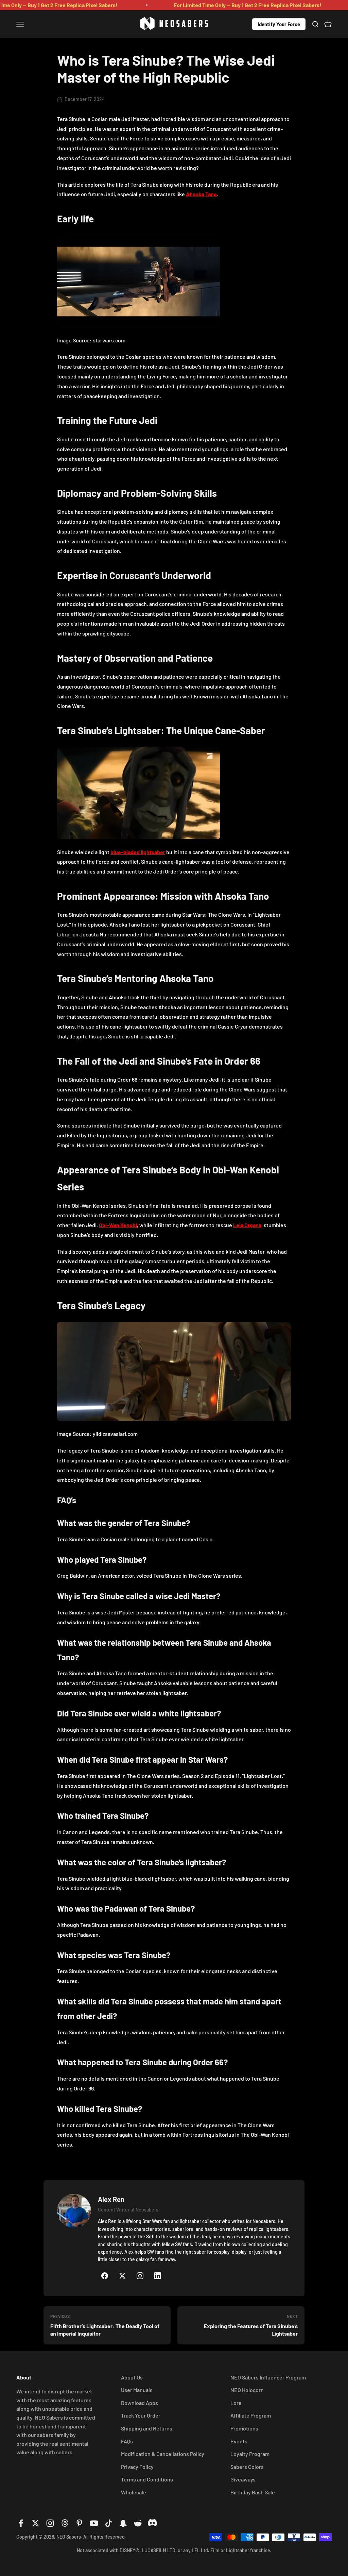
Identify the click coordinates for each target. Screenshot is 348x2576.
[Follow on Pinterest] (79, 2523)
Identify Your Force (279, 24)
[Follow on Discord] (152, 2523)
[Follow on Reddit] (138, 2523)
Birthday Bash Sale (253, 2492)
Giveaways (243, 2479)
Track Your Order (141, 2415)
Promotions (244, 2428)
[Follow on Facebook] (21, 2523)
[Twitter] (122, 2276)
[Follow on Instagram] (50, 2523)
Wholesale (134, 2492)
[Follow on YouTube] (94, 2523)
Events (239, 2441)
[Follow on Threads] (65, 2523)
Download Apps (140, 2403)
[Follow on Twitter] (36, 2523)
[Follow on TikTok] (109, 2523)
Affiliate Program (251, 2415)
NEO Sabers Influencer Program (268, 2377)
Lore (236, 2403)
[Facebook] (105, 2276)
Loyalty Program (250, 2454)
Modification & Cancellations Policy (163, 2454)
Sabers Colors (247, 2467)
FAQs (127, 2441)
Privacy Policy (137, 2467)
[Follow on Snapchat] (123, 2523)
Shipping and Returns (147, 2428)
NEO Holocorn (247, 2390)
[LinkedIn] (158, 2276)
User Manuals (137, 2390)
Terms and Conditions (147, 2479)
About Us (132, 2377)
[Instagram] (140, 2276)
